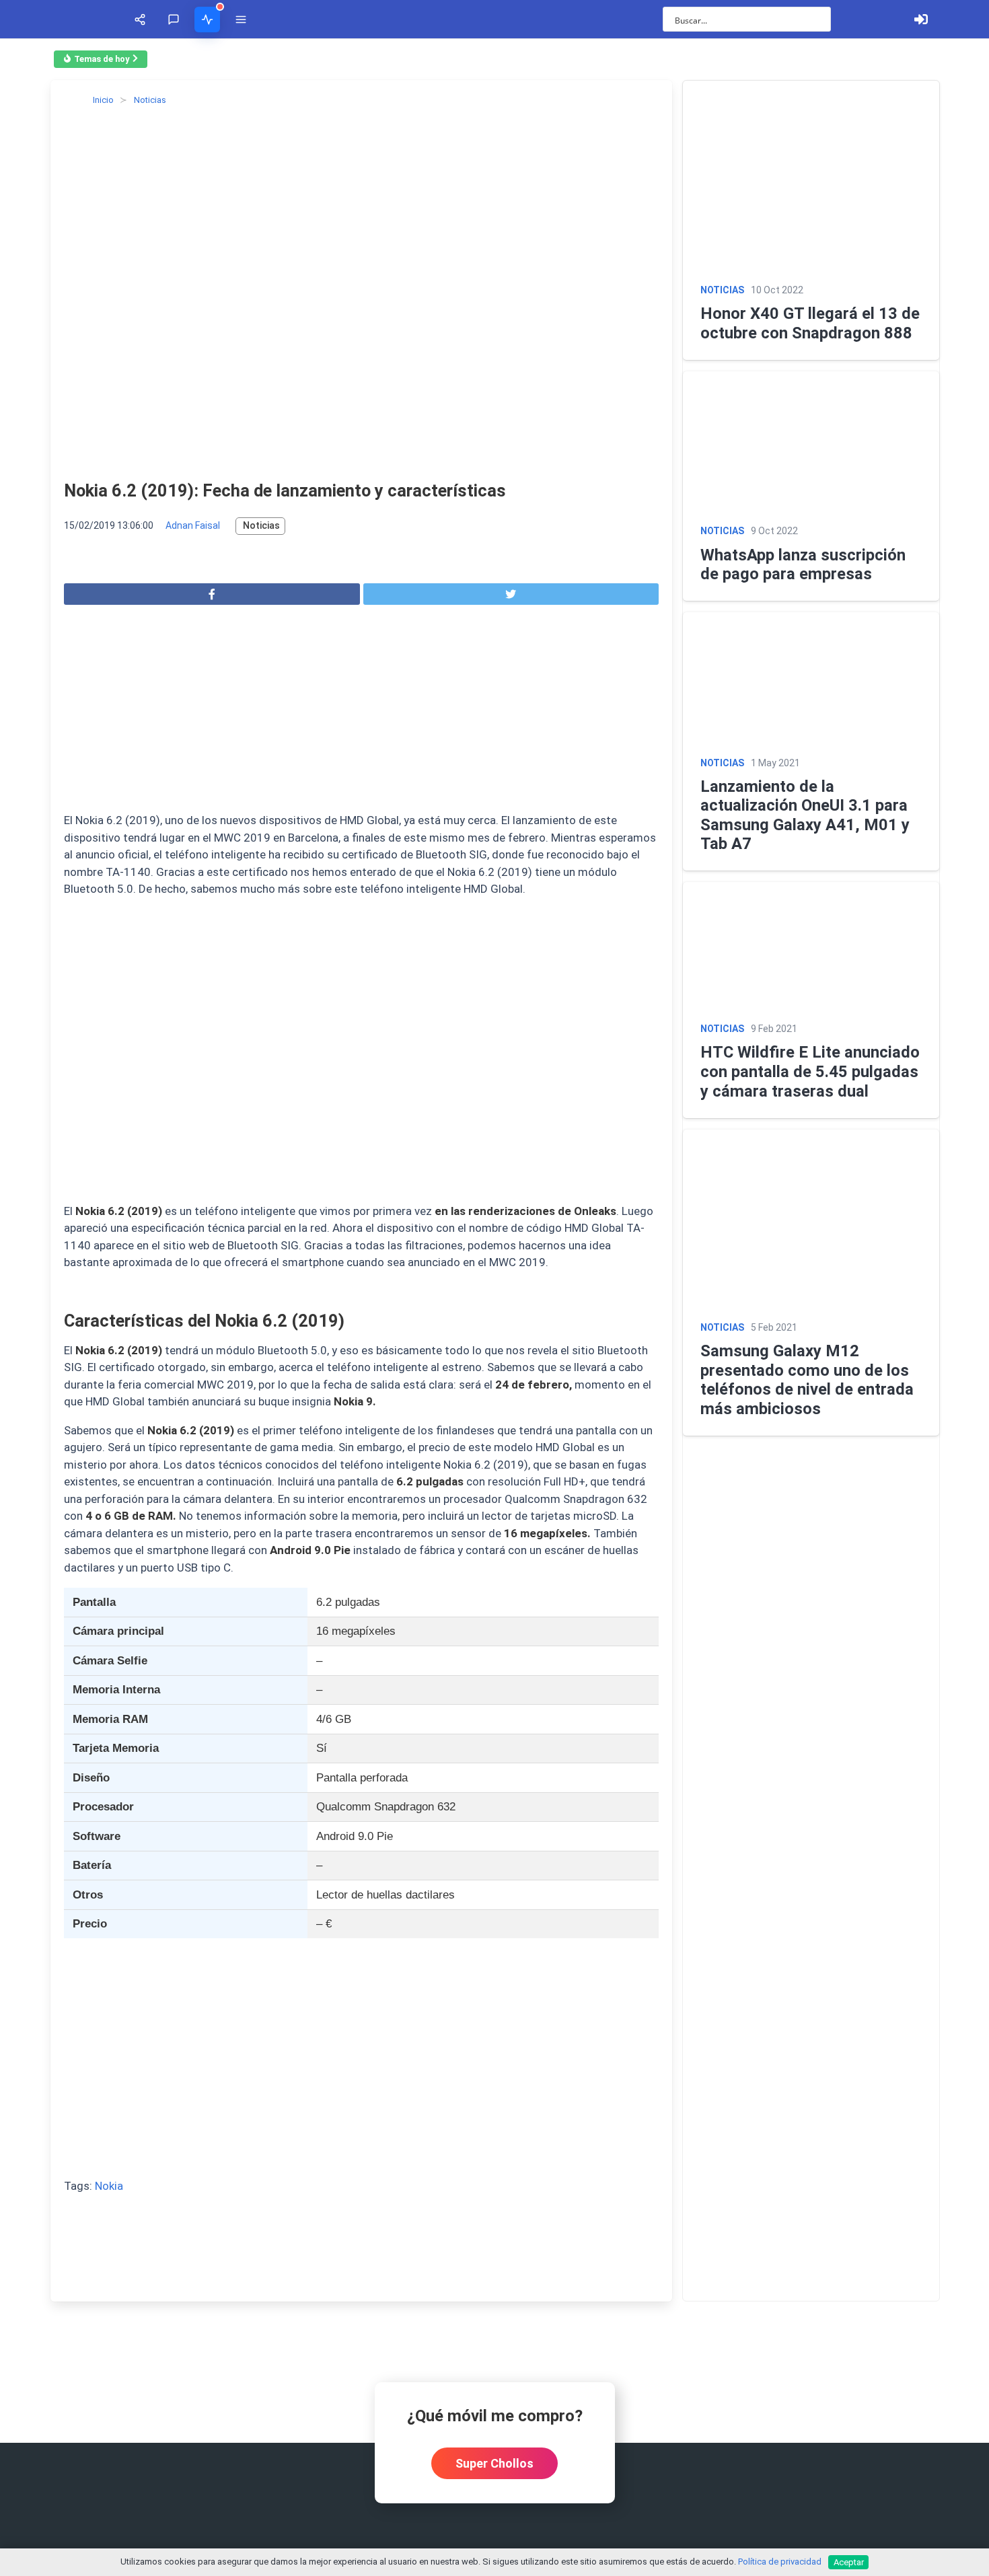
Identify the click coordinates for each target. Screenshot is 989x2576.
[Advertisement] (361, 712)
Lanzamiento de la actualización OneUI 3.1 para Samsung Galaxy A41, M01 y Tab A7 (805, 815)
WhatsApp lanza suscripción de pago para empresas (803, 565)
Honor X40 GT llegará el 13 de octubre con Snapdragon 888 (810, 323)
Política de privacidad (780, 2562)
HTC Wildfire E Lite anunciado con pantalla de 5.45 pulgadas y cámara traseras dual (810, 1071)
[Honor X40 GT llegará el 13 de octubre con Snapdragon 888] (811, 177)
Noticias (261, 525)
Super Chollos (494, 2463)
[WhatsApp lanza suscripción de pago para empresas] (811, 443)
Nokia (109, 2186)
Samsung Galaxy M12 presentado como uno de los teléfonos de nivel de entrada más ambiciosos (807, 1380)
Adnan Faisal (193, 525)
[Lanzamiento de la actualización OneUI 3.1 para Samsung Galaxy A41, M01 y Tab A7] (811, 679)
